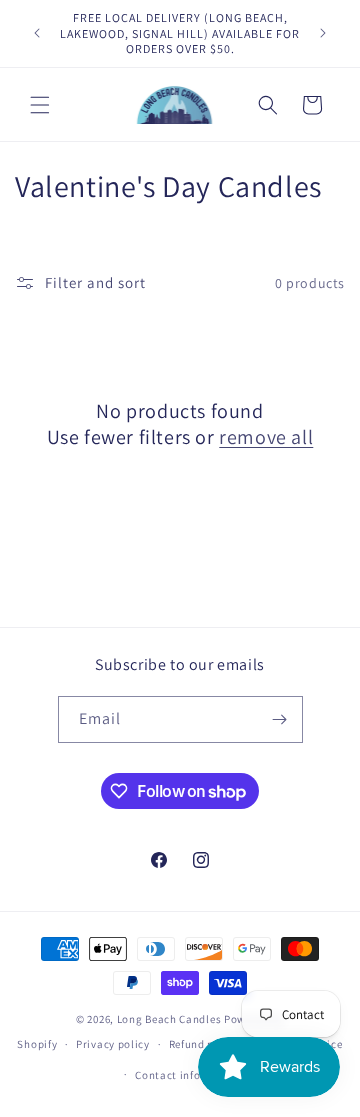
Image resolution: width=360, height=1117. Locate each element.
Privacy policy (113, 1044)
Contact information (189, 1075)
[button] (40, 105)
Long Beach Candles (169, 1019)
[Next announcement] (323, 33)
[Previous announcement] (37, 33)
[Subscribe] (280, 719)
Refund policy (204, 1044)
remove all (266, 437)
